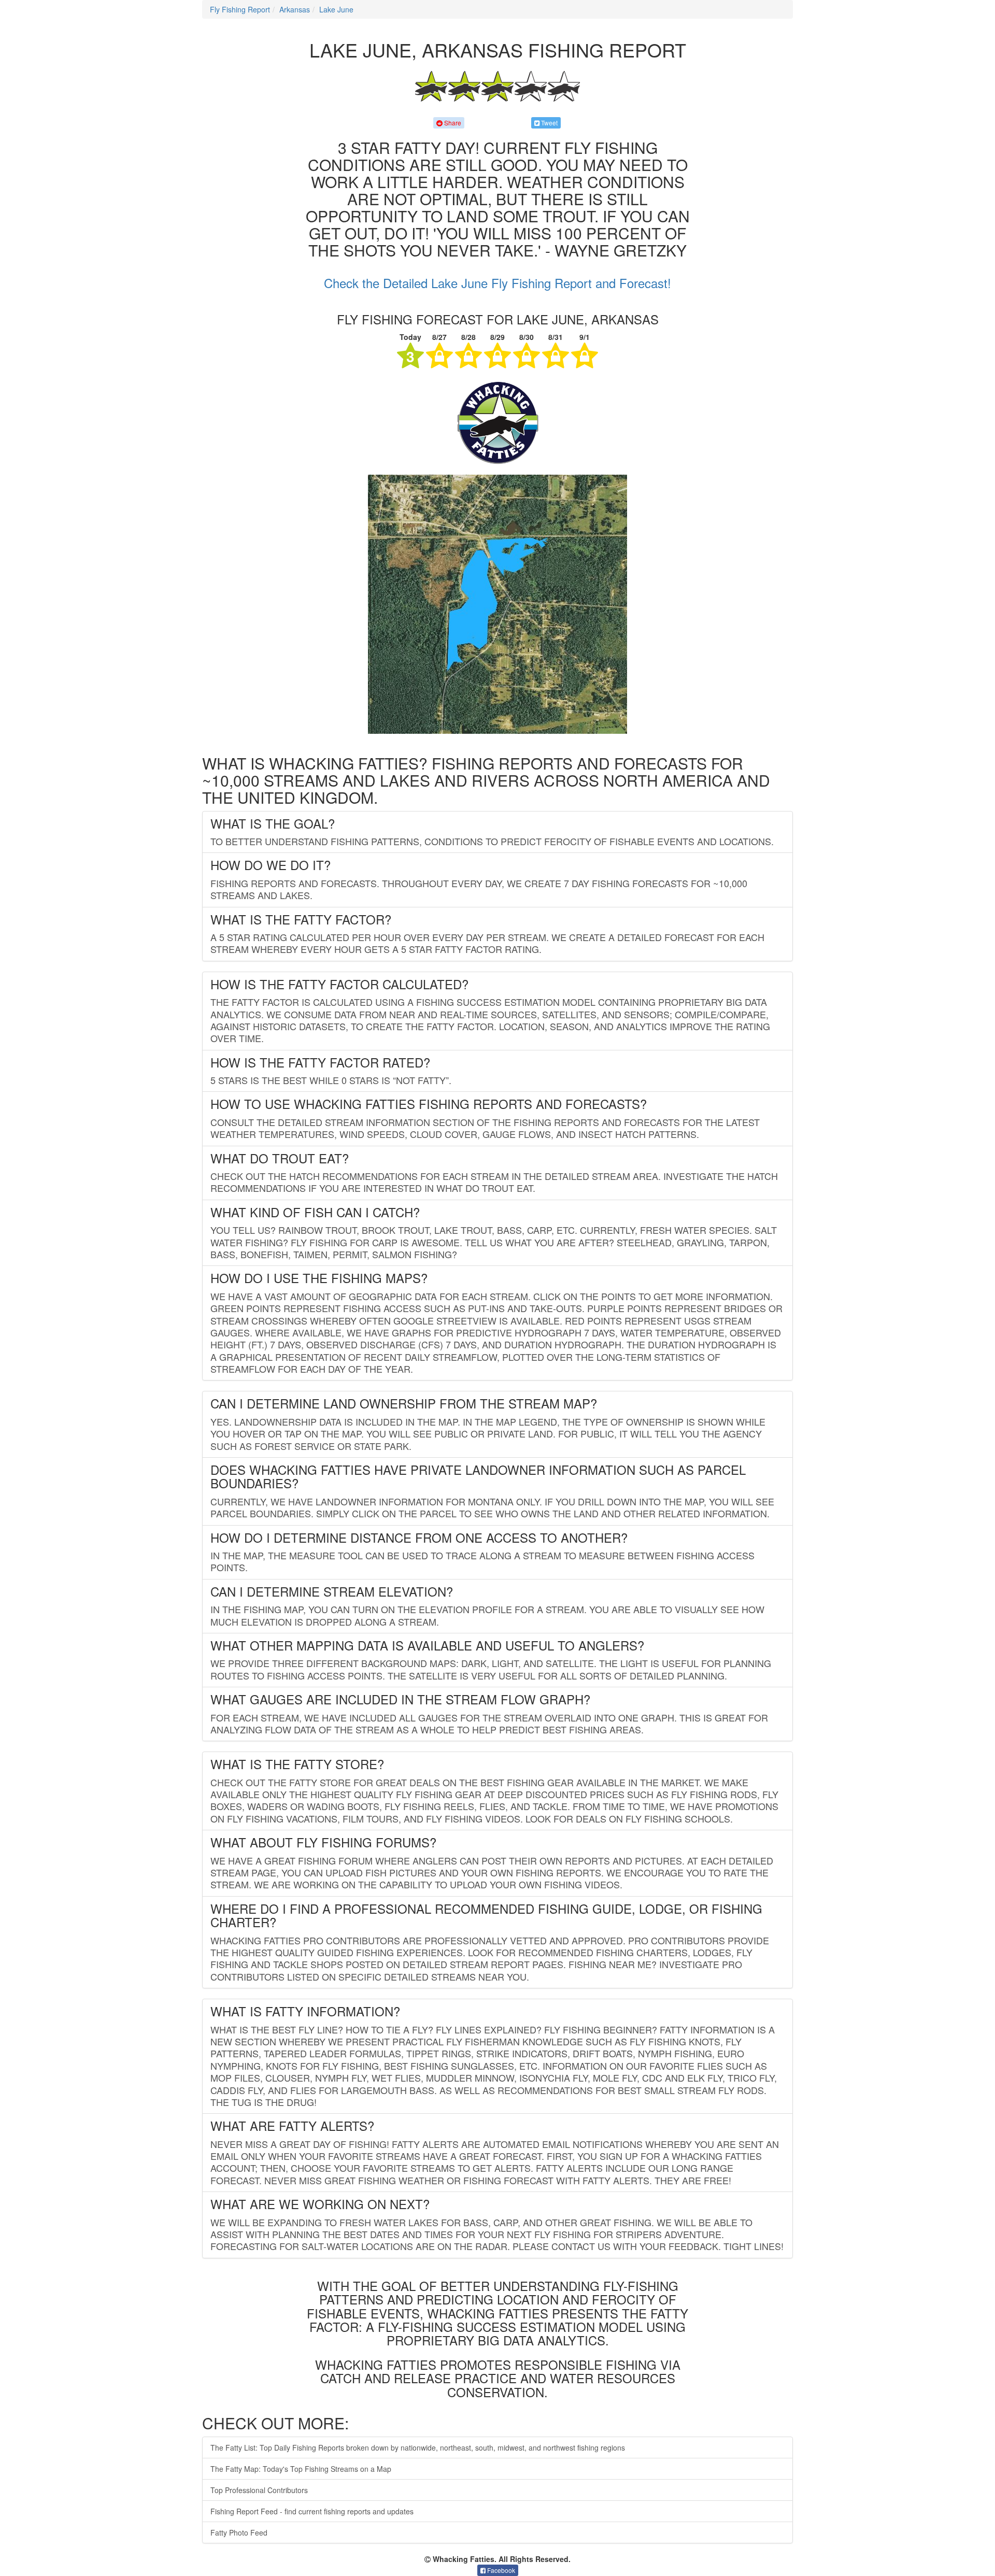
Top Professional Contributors (259, 2490)
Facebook (500, 2570)
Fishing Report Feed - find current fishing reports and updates (312, 2511)
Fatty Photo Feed (239, 2532)
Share (452, 123)
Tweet (549, 123)
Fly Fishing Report (240, 9)
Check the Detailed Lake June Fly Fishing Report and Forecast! (497, 283)
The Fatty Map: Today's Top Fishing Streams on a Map (301, 2469)
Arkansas (295, 9)
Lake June (336, 9)
